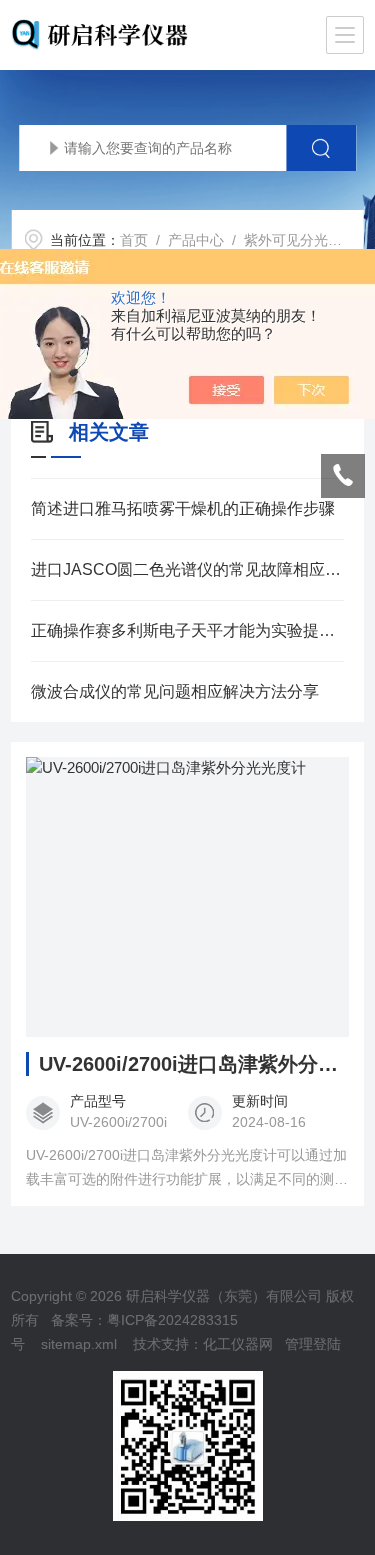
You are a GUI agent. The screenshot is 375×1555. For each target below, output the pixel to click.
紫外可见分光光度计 (307, 240)
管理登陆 (313, 1344)
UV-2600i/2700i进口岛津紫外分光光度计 (194, 1064)
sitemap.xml (79, 1344)
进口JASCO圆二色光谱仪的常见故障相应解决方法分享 (187, 569)
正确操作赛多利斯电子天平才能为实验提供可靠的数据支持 (187, 630)
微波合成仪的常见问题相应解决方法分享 (175, 691)
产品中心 (196, 240)
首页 (134, 240)
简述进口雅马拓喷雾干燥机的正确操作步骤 (183, 508)
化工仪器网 (238, 1344)
